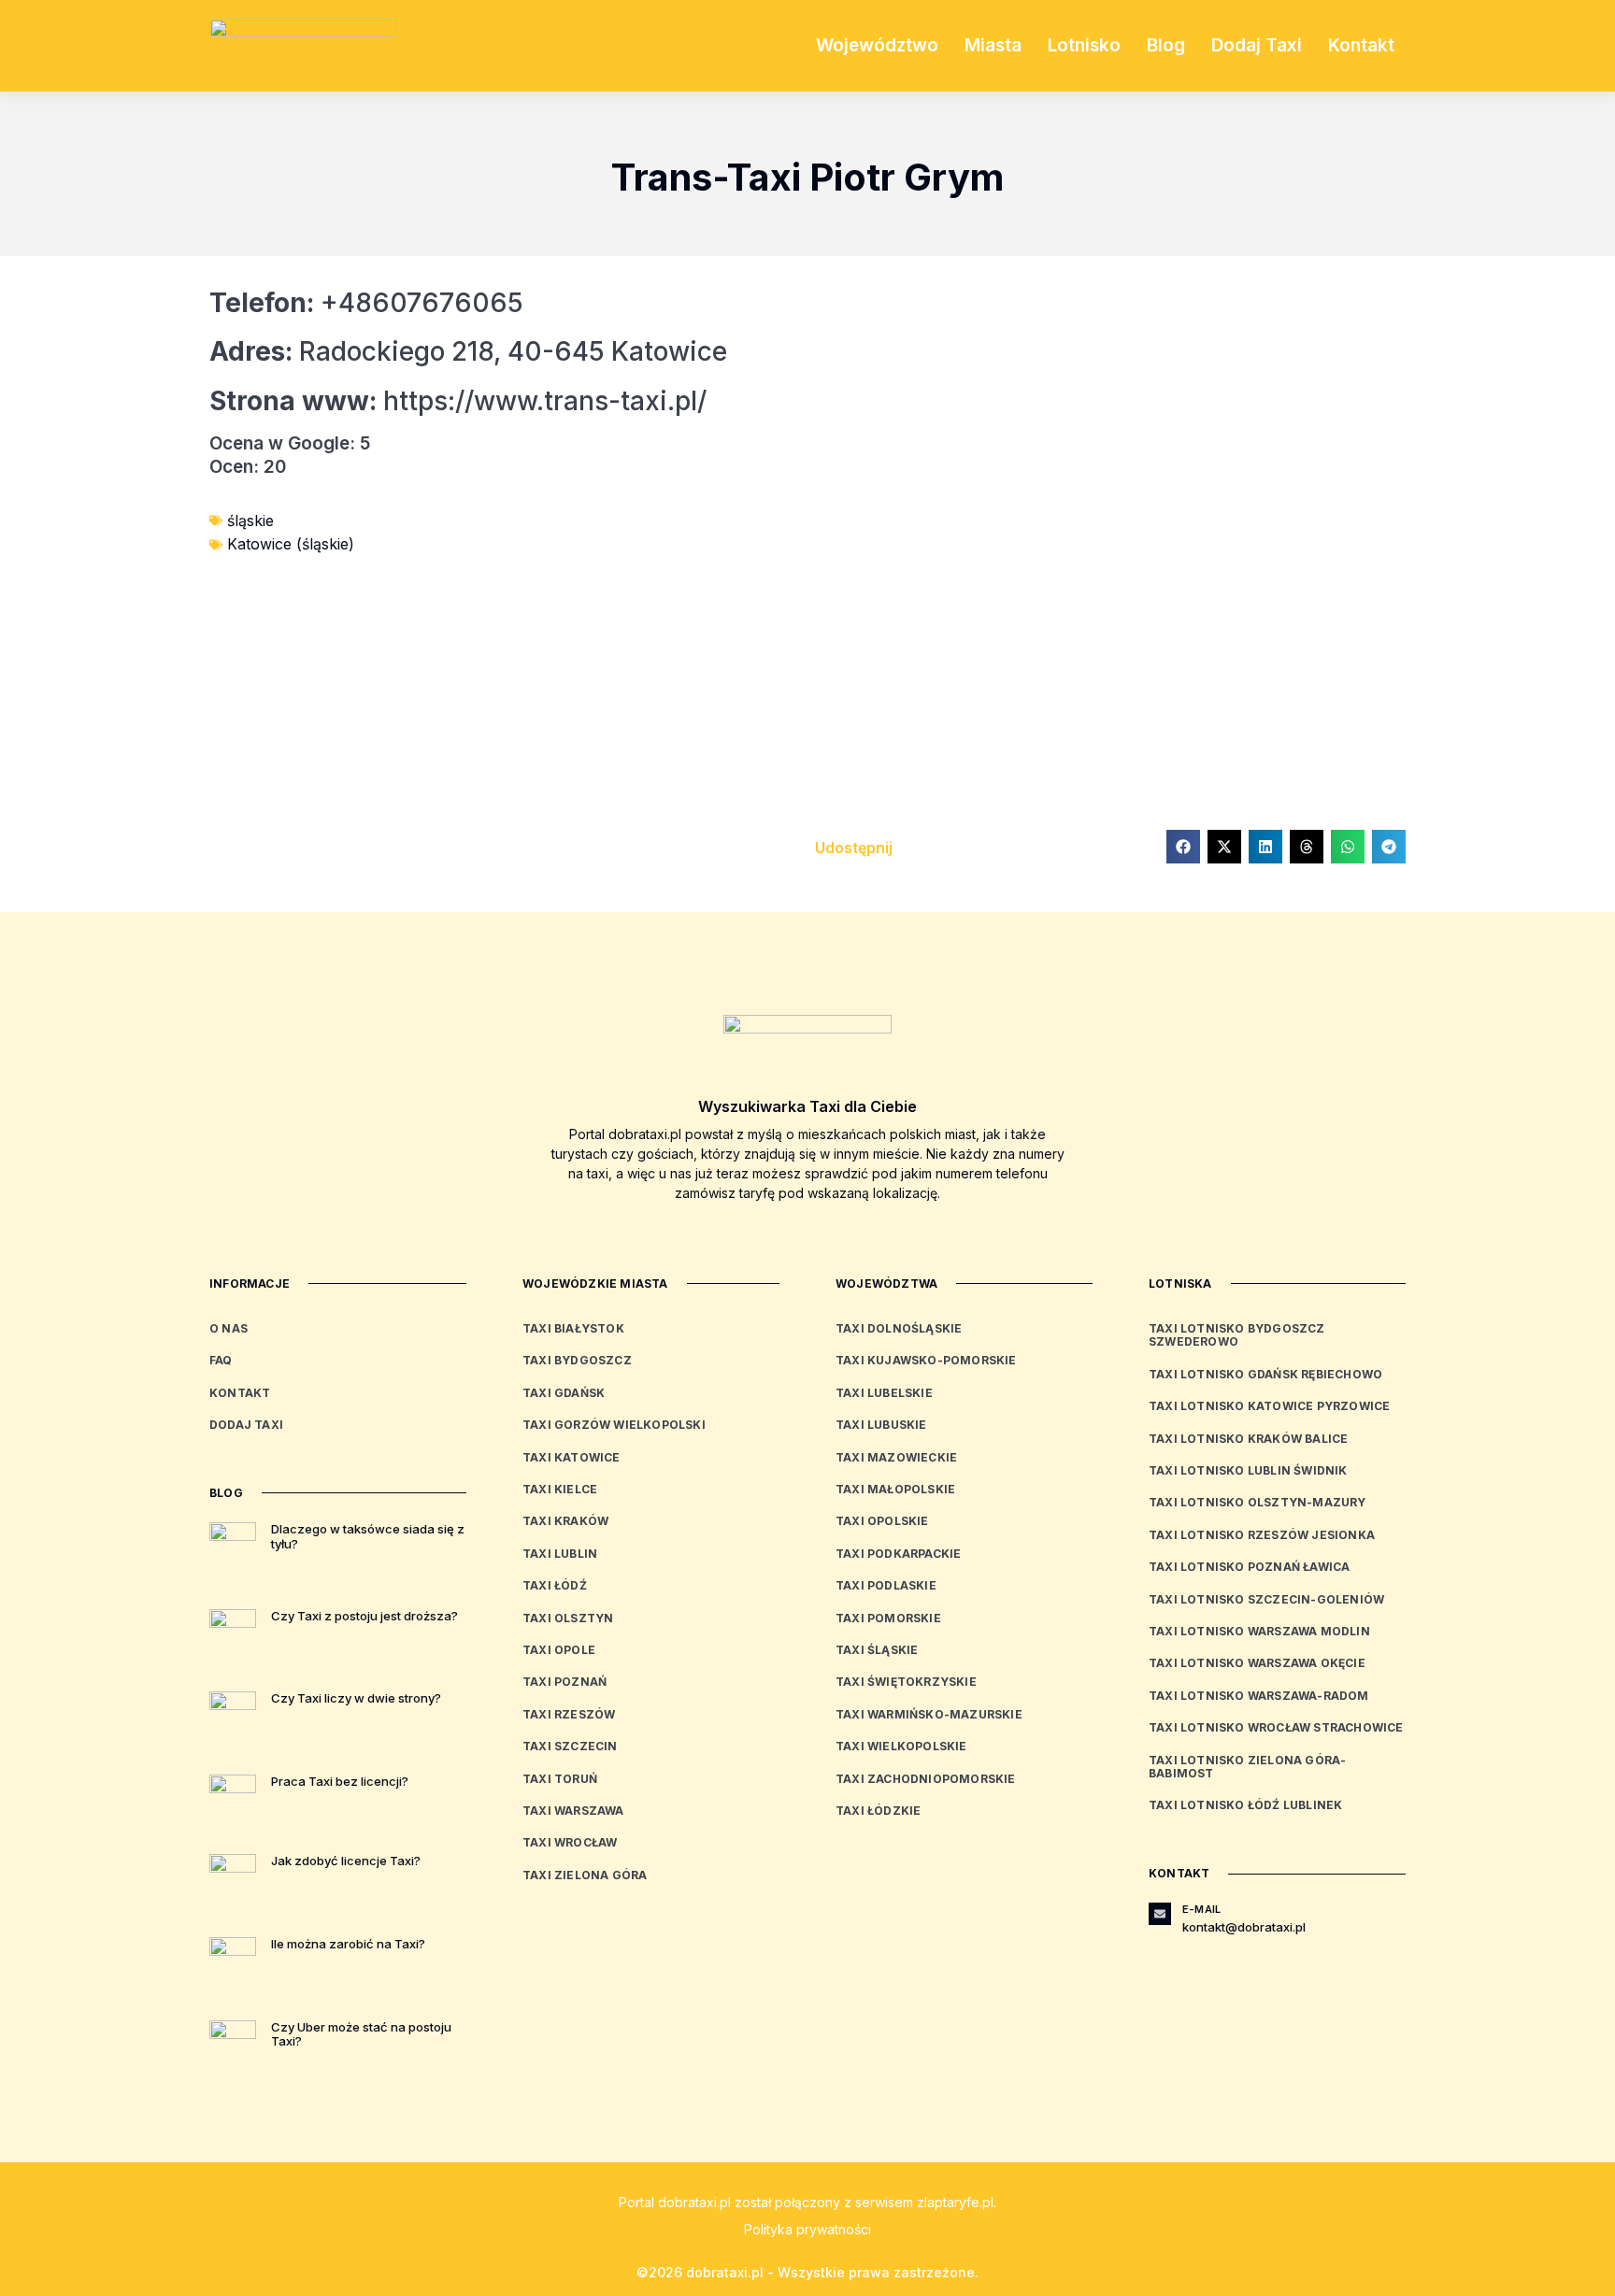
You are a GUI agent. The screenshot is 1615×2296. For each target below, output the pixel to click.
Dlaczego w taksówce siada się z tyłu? (368, 1536)
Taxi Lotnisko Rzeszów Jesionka (1262, 1535)
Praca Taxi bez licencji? (340, 1781)
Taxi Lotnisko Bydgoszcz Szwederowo (1237, 1335)
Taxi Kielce (560, 1489)
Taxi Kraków (565, 1521)
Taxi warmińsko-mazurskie (929, 1714)
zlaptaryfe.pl (955, 2202)
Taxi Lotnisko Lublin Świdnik (1248, 1470)
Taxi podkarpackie (898, 1554)
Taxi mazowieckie (896, 1457)
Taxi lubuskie (881, 1425)
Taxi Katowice (572, 1457)
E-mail (1201, 1909)
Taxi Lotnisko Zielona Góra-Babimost (1247, 1767)
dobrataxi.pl (694, 2202)
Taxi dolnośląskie (899, 1328)
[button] (1183, 847)
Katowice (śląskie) (291, 544)
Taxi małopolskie (895, 1489)
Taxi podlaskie (886, 1585)
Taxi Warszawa (573, 1811)
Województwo (877, 45)
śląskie (250, 521)
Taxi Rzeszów (569, 1714)
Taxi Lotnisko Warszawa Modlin (1259, 1631)
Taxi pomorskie (888, 1618)
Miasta (993, 45)
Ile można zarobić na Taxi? (348, 1944)
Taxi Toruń (560, 1779)
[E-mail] (1160, 1914)
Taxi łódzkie (878, 1811)
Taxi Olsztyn (568, 1618)
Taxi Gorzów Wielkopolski (614, 1425)
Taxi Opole (559, 1650)
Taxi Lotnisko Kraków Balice (1248, 1439)
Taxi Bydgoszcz (577, 1360)
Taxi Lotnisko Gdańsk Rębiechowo (1265, 1374)
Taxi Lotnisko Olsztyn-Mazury (1258, 1502)
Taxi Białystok (573, 1328)
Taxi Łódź (555, 1585)
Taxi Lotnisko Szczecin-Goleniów (1266, 1599)
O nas (229, 1328)
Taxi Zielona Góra (585, 1875)
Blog (1166, 45)
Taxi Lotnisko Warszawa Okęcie (1257, 1663)
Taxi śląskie (877, 1650)
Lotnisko (1084, 45)
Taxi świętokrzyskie (906, 1682)
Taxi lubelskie (884, 1393)
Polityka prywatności (807, 2229)
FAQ (221, 1360)
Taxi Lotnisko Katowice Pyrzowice (1269, 1406)
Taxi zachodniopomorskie (926, 1779)
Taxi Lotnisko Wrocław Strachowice (1276, 1727)
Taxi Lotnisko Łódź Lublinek (1245, 1805)
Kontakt (1361, 45)
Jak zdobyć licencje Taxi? (346, 1861)
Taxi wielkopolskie (901, 1746)
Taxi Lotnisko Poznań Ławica (1249, 1567)
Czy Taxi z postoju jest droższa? (364, 1616)
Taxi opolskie (882, 1521)
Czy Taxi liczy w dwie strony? (356, 1698)
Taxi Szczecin (570, 1746)
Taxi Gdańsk (564, 1393)
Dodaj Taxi (1257, 45)
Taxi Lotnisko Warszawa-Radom (1259, 1696)
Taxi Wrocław (570, 1842)
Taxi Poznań (565, 1682)
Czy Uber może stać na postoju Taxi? (361, 2034)
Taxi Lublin (560, 1554)
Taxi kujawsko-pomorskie (926, 1360)
